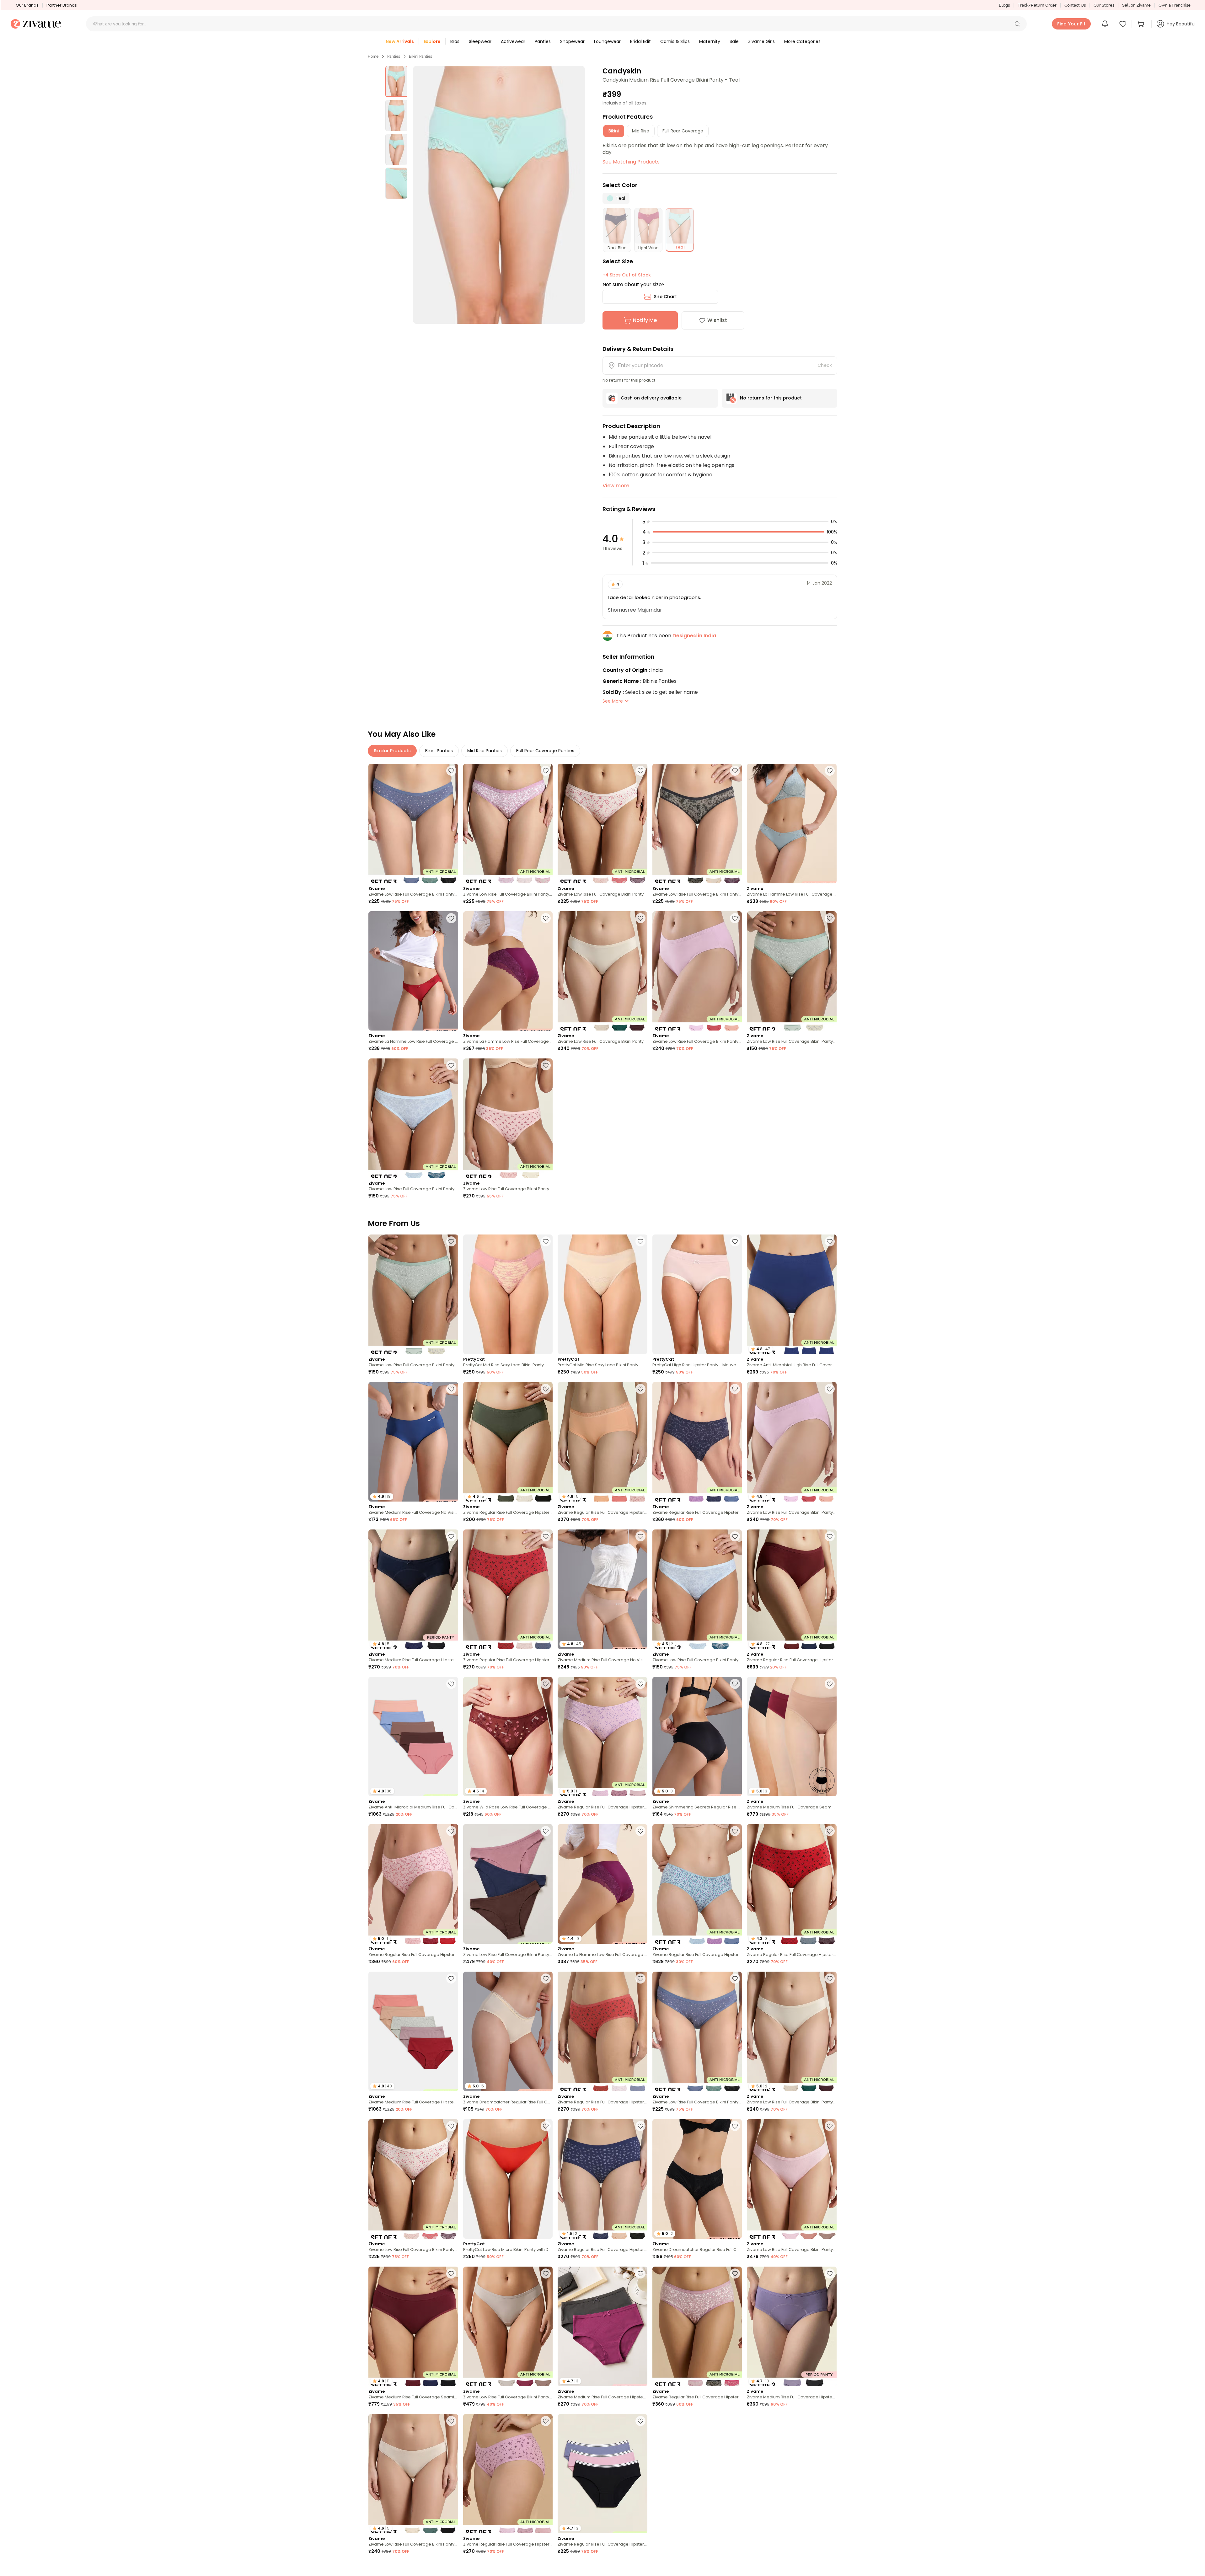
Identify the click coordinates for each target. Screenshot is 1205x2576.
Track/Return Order (1037, 5)
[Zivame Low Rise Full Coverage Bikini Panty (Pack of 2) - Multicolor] (792, 971)
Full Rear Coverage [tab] (683, 131)
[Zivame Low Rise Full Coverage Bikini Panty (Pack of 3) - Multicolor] (413, 824)
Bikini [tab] (614, 131)
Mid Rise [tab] (641, 131)
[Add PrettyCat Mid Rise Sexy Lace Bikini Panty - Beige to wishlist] (640, 1241)
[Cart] (1142, 24)
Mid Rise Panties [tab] (485, 751)
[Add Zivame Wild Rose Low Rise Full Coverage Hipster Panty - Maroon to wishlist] (546, 1684)
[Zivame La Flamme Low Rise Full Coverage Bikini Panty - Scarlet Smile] (413, 971)
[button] (1017, 24)
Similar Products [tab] (392, 751)
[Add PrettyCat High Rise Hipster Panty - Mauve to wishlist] (735, 1241)
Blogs (1004, 5)
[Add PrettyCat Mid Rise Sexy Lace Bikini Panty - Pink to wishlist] (546, 1241)
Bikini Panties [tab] (439, 751)
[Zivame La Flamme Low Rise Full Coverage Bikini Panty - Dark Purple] (508, 971)
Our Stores (1104, 5)
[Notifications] (1105, 24)
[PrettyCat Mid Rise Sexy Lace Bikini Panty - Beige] (602, 1294)
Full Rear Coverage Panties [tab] (545, 751)
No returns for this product (771, 398)
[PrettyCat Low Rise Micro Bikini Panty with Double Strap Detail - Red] (508, 2179)
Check (825, 365)
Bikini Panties (420, 56)
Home (373, 56)
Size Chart (665, 297)
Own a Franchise (1175, 5)
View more (616, 486)
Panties (394, 56)
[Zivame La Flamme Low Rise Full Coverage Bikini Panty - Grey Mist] (792, 824)
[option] (396, 82)
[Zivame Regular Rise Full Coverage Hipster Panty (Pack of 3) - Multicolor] (697, 1442)
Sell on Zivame (1136, 5)
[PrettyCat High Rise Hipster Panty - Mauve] (697, 1294)
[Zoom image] (499, 195)
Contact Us (1075, 5)
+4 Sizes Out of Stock (627, 275)
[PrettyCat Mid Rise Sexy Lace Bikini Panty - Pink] (508, 1294)
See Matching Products (631, 162)
